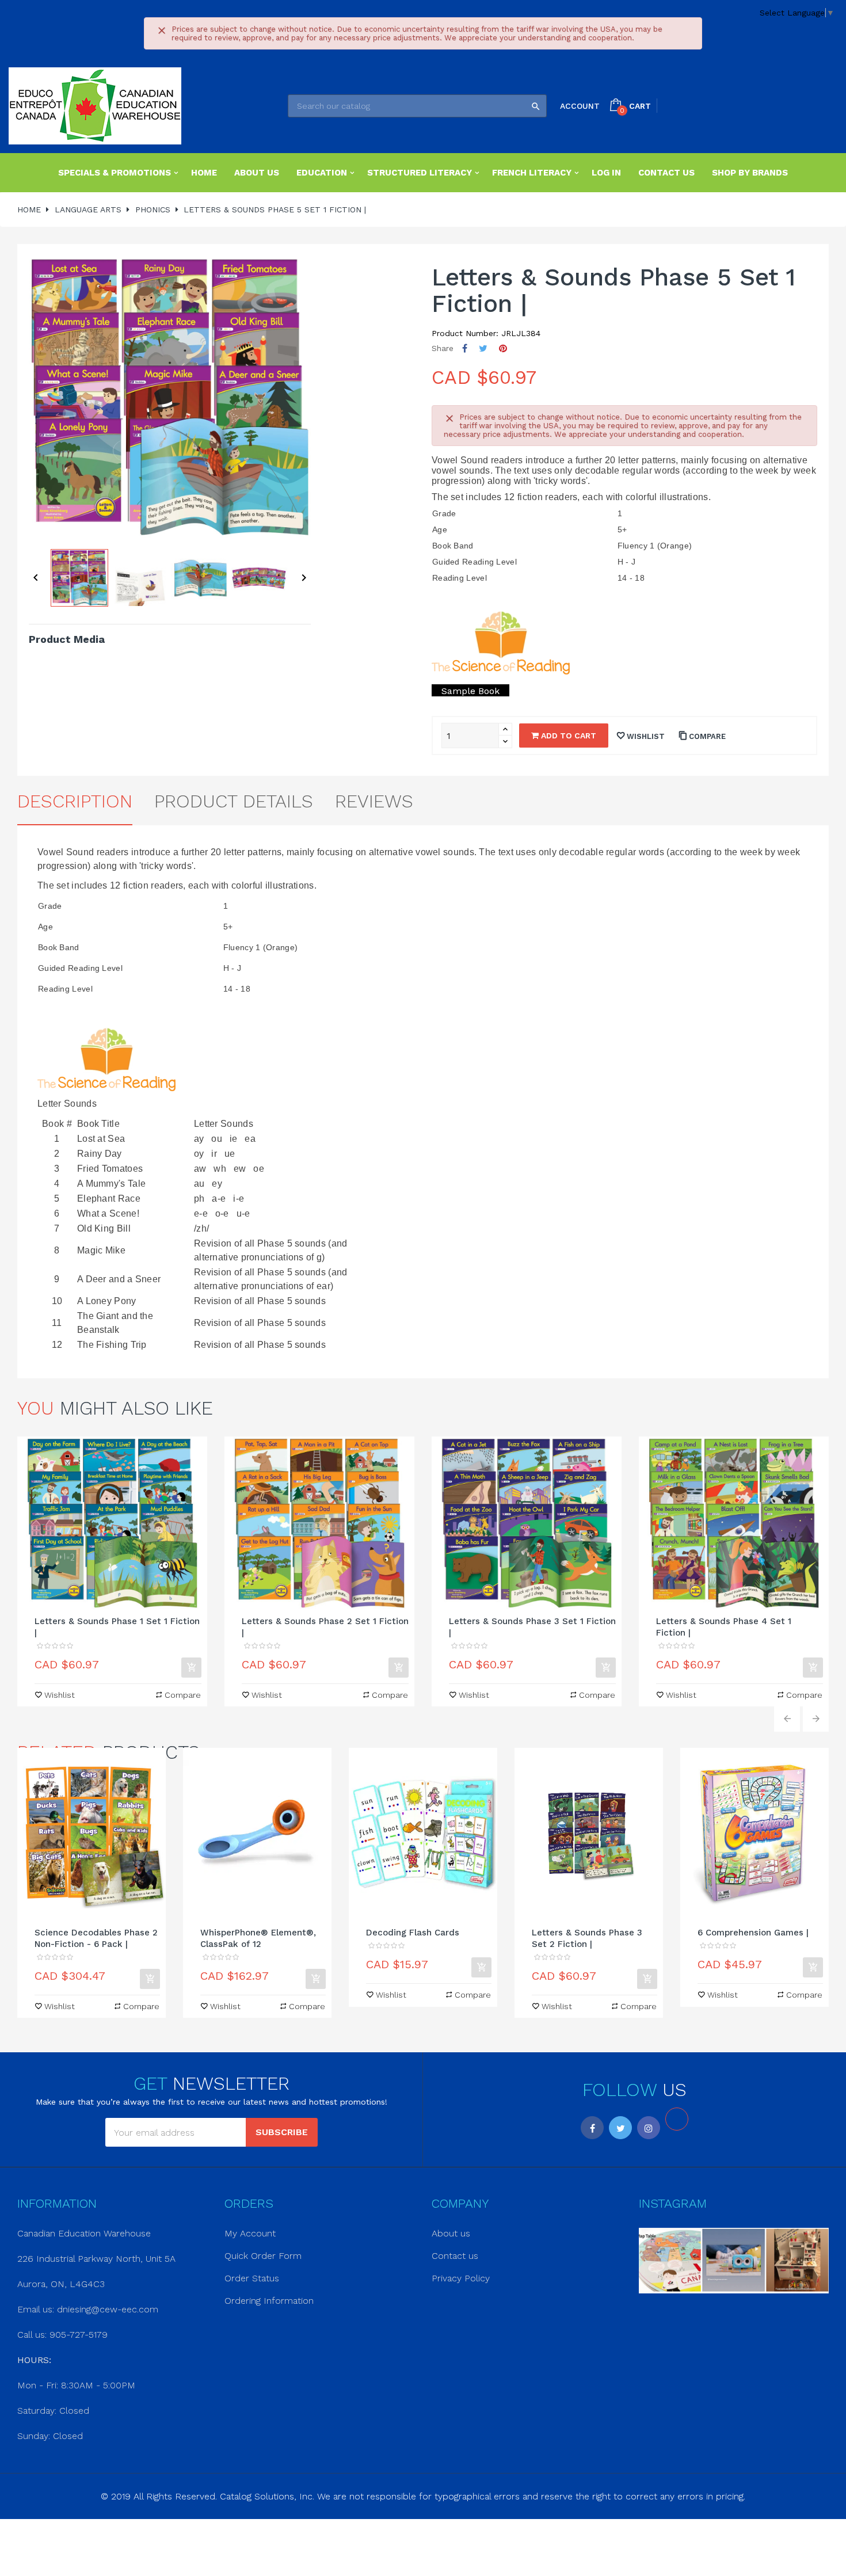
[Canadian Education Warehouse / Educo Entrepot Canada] (95, 106)
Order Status (252, 2278)
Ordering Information (269, 2301)
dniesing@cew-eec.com (108, 2309)
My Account (250, 2233)
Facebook (592, 2128)
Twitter (620, 2128)
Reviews (374, 801)
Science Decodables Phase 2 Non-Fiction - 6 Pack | (96, 1938)
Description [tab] (75, 801)
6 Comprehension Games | (753, 1933)
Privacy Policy (461, 2278)
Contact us (455, 2256)
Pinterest (503, 348)
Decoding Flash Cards (413, 1933)
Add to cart (567, 736)
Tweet (483, 348)
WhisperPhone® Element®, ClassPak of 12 (258, 1938)
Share (465, 348)
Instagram (649, 2128)
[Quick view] (112, 1523)
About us (451, 2233)
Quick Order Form (263, 2256)
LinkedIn (677, 2119)
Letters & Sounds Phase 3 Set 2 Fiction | (587, 1938)
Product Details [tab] (234, 801)
